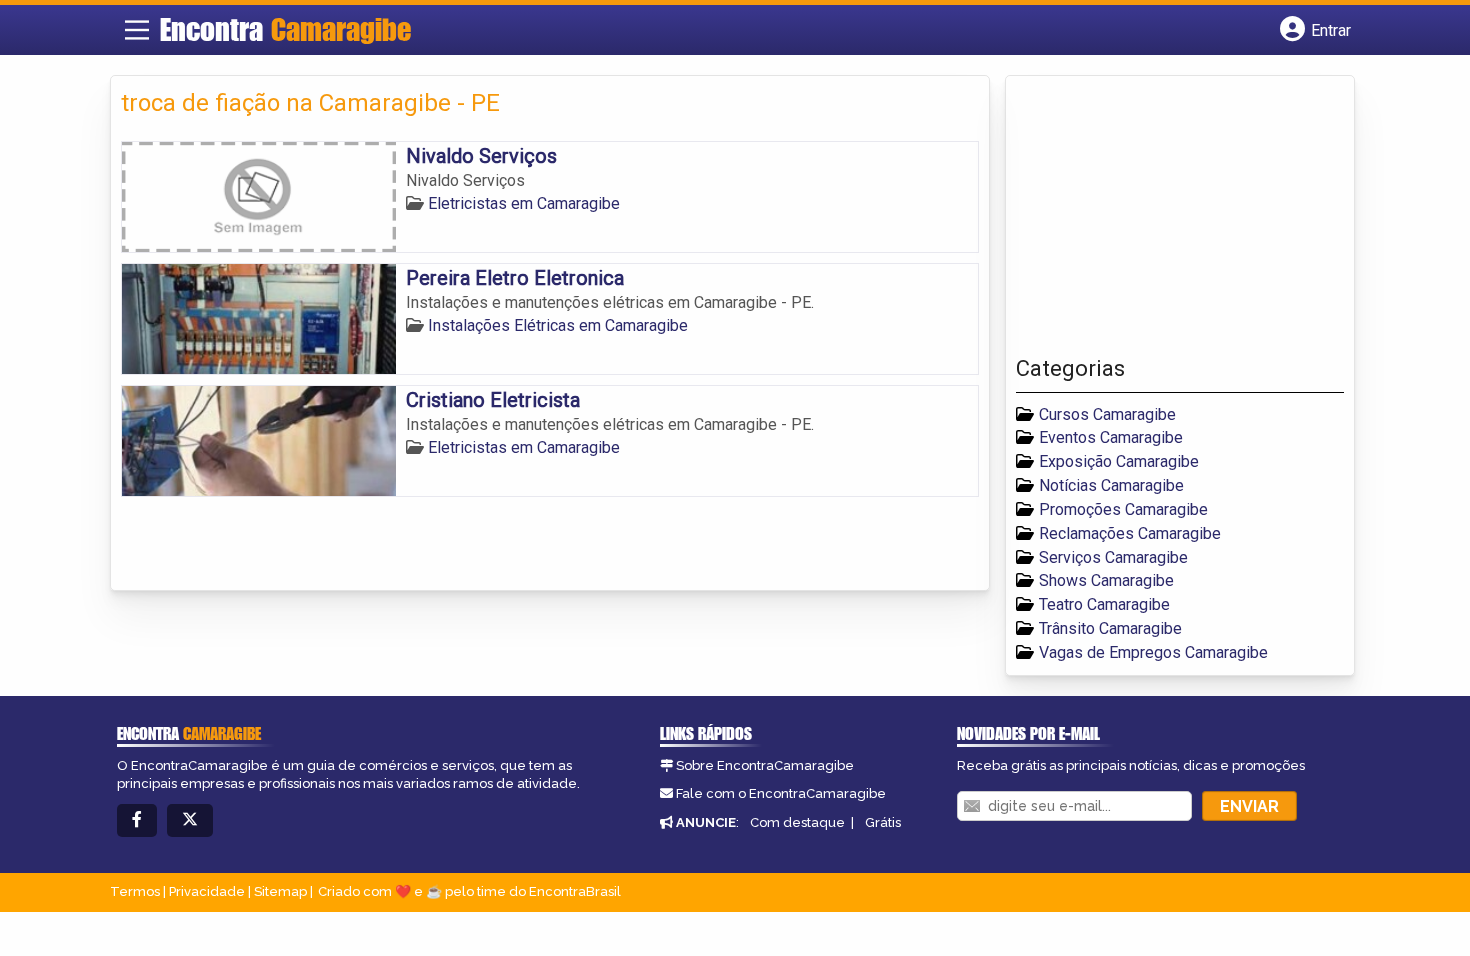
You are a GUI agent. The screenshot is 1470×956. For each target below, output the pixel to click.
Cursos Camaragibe (1107, 414)
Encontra (285, 29)
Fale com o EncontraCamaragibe (781, 793)
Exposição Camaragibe (1119, 461)
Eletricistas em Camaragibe (524, 203)
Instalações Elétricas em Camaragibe (558, 325)
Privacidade (207, 891)
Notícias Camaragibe (1111, 485)
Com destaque (797, 822)
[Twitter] (190, 820)
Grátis (883, 822)
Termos (135, 891)
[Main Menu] (137, 30)
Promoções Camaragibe (1123, 509)
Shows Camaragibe (1106, 580)
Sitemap (280, 891)
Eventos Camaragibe (1111, 437)
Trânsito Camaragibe (1110, 628)
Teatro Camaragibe (1104, 604)
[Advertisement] (1166, 221)
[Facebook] (137, 820)
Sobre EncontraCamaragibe (765, 765)
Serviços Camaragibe (1113, 557)
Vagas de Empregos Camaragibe (1153, 652)
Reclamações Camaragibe (1130, 533)
